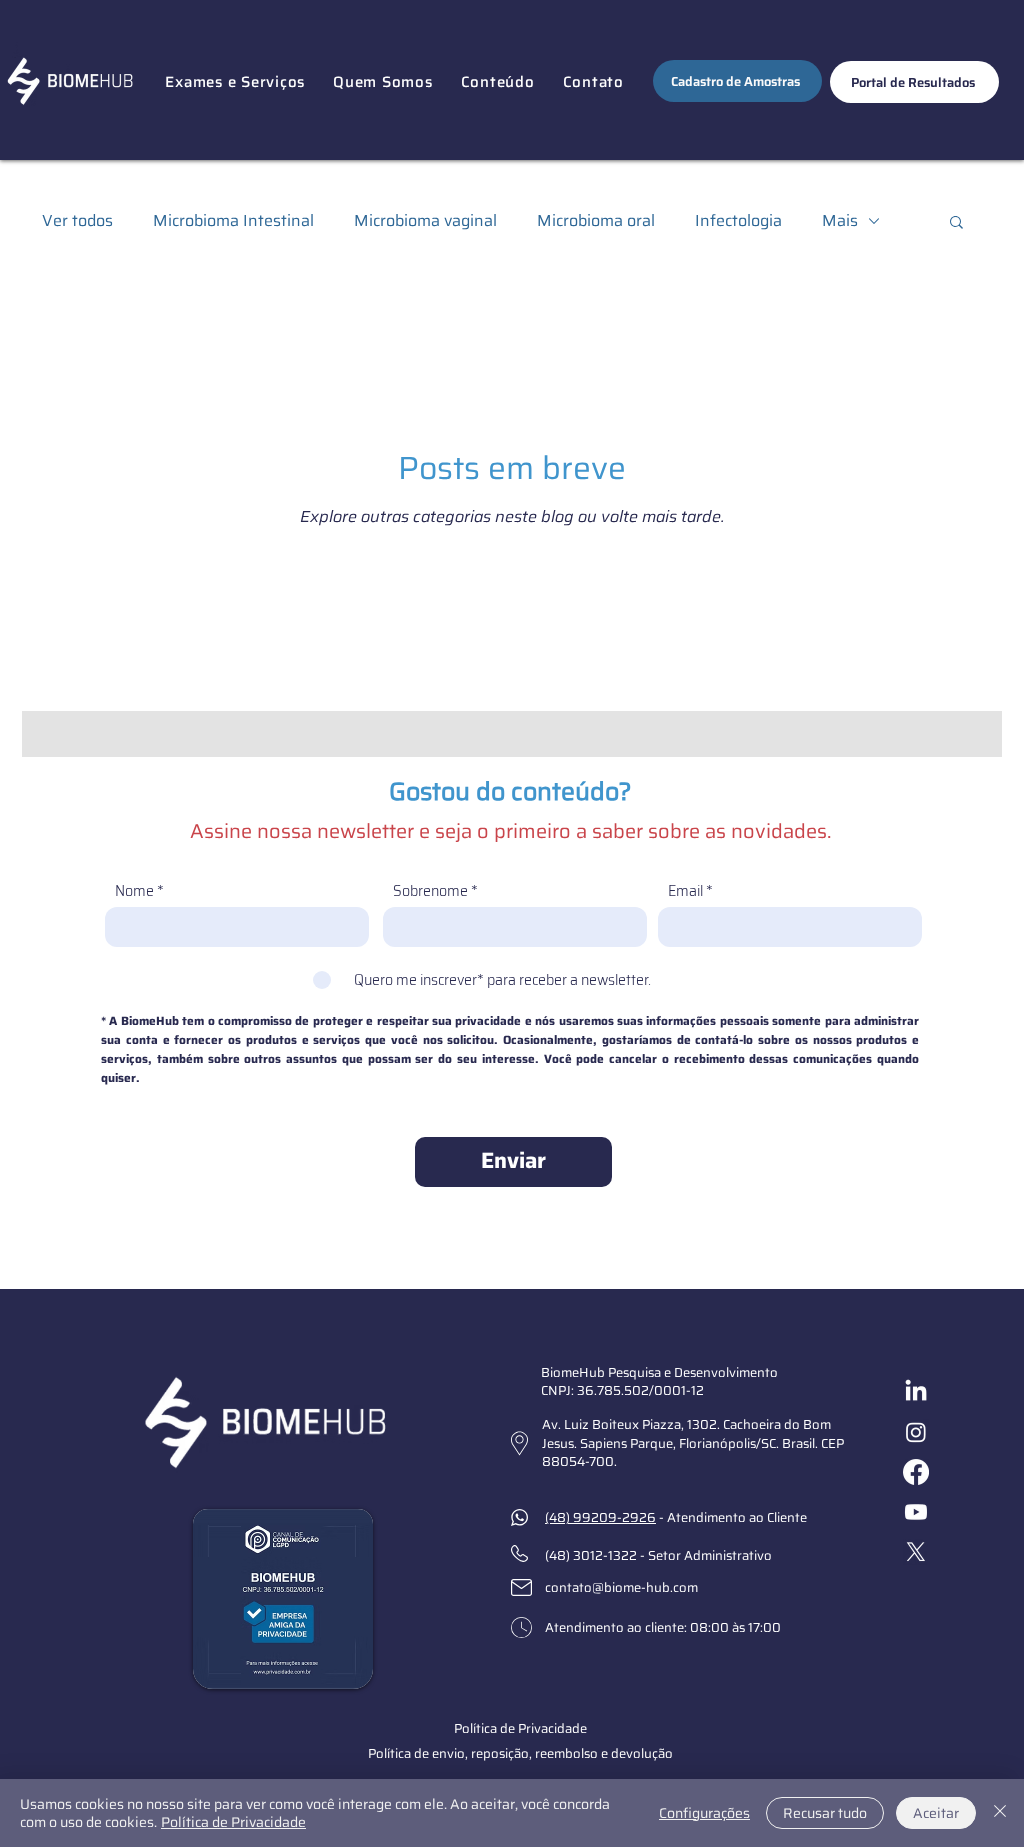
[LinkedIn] (916, 1392)
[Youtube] (916, 1512)
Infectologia (738, 221)
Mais (840, 221)
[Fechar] (1000, 1813)
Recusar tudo (825, 1813)
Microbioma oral (596, 221)
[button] (235, 82)
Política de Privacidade (233, 1822)
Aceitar (936, 1813)
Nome (134, 891)
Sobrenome (430, 891)
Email (685, 891)
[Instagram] (916, 1432)
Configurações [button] (704, 1813)
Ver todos (77, 221)
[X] (916, 1552)
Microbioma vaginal (425, 221)
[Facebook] (916, 1472)
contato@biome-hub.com (621, 1587)
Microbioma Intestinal (233, 221)
